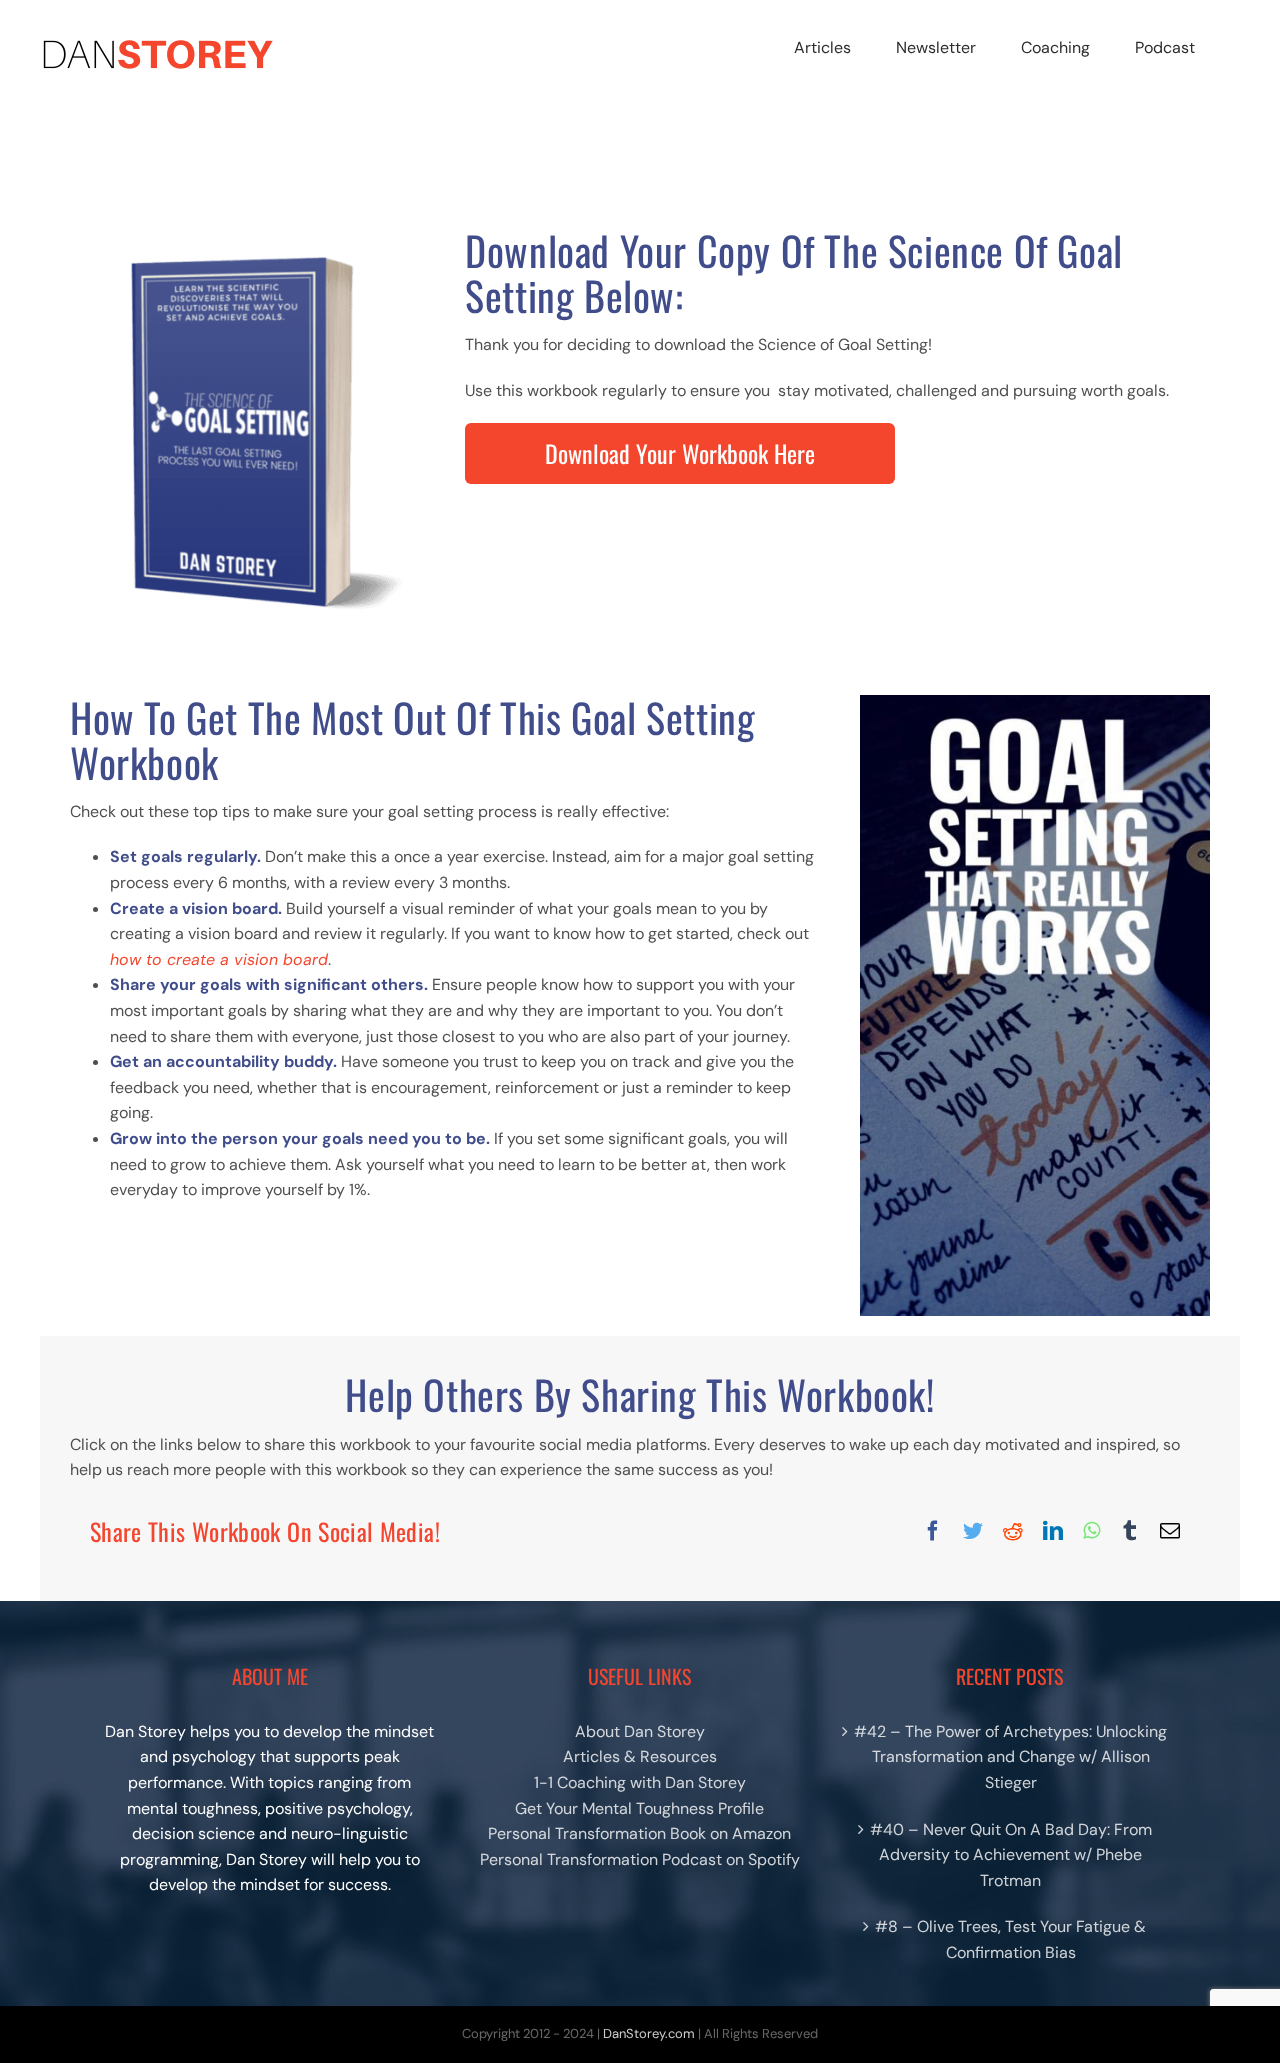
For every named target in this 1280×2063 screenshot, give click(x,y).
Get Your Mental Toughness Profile (639, 1808)
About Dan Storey (640, 1731)
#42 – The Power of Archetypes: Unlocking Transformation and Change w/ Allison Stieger (1010, 1757)
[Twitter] (973, 1531)
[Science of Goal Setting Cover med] (245, 235)
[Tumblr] (1130, 1531)
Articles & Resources (640, 1756)
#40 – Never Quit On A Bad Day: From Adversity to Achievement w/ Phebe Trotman (1011, 1855)
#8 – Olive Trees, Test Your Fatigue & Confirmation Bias (1010, 1939)
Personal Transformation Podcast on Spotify (640, 1859)
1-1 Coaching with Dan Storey (640, 1782)
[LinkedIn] (1053, 1531)
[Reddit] (1013, 1531)
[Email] (1170, 1531)
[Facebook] (933, 1531)
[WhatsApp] (1091, 1531)
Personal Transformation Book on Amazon (639, 1833)
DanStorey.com (649, 2033)
